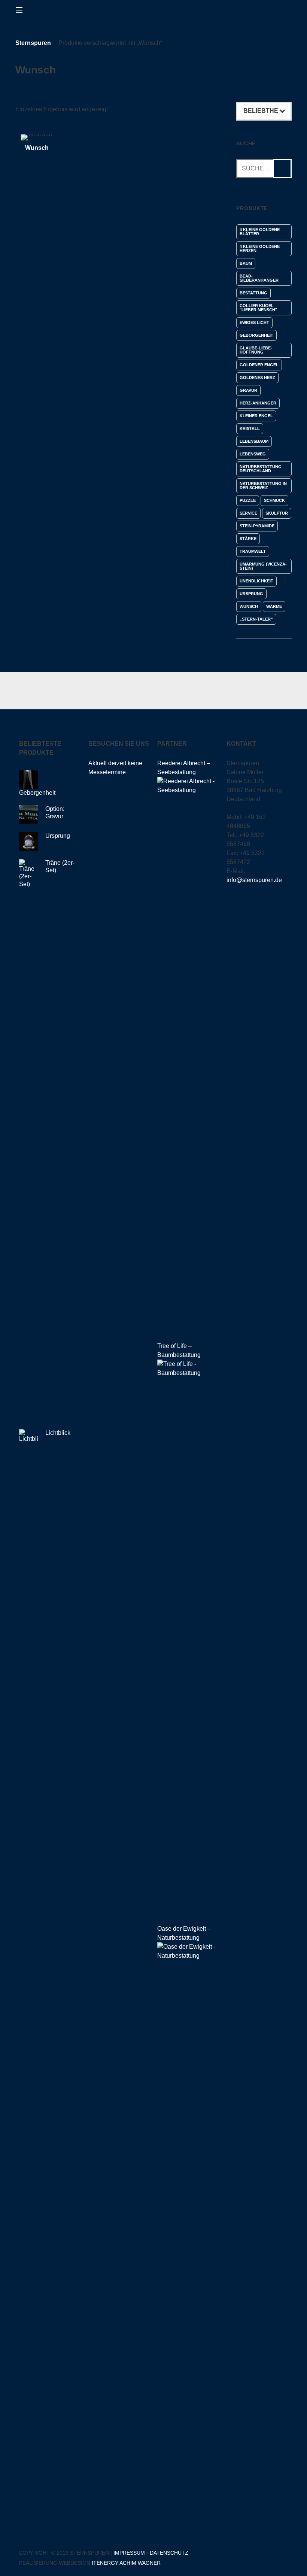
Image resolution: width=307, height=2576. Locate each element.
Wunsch (249, 606)
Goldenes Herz (257, 378)
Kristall (250, 428)
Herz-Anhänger (258, 403)
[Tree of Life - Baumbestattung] (188, 1373)
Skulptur (277, 513)
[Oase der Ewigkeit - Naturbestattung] (188, 1956)
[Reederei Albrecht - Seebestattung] (188, 790)
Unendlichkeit (256, 581)
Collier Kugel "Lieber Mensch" (258, 308)
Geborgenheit (256, 335)
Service (248, 513)
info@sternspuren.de (254, 880)
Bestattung (253, 293)
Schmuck (274, 500)
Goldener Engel (259, 365)
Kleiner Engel (256, 416)
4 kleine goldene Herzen (260, 248)
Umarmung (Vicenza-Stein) (263, 566)
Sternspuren (33, 43)
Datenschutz (169, 2553)
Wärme (274, 606)
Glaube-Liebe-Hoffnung (256, 350)
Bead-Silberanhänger (259, 278)
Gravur (248, 390)
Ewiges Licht (254, 322)
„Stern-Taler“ (256, 619)
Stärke (248, 539)
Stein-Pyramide (257, 526)
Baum (246, 263)
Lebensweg (253, 454)
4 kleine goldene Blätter (260, 232)
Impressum (129, 2553)
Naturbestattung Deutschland (261, 469)
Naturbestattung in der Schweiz (263, 486)
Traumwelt (253, 551)
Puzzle (248, 500)
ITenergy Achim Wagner (126, 2563)
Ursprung (251, 594)
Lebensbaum (254, 441)
